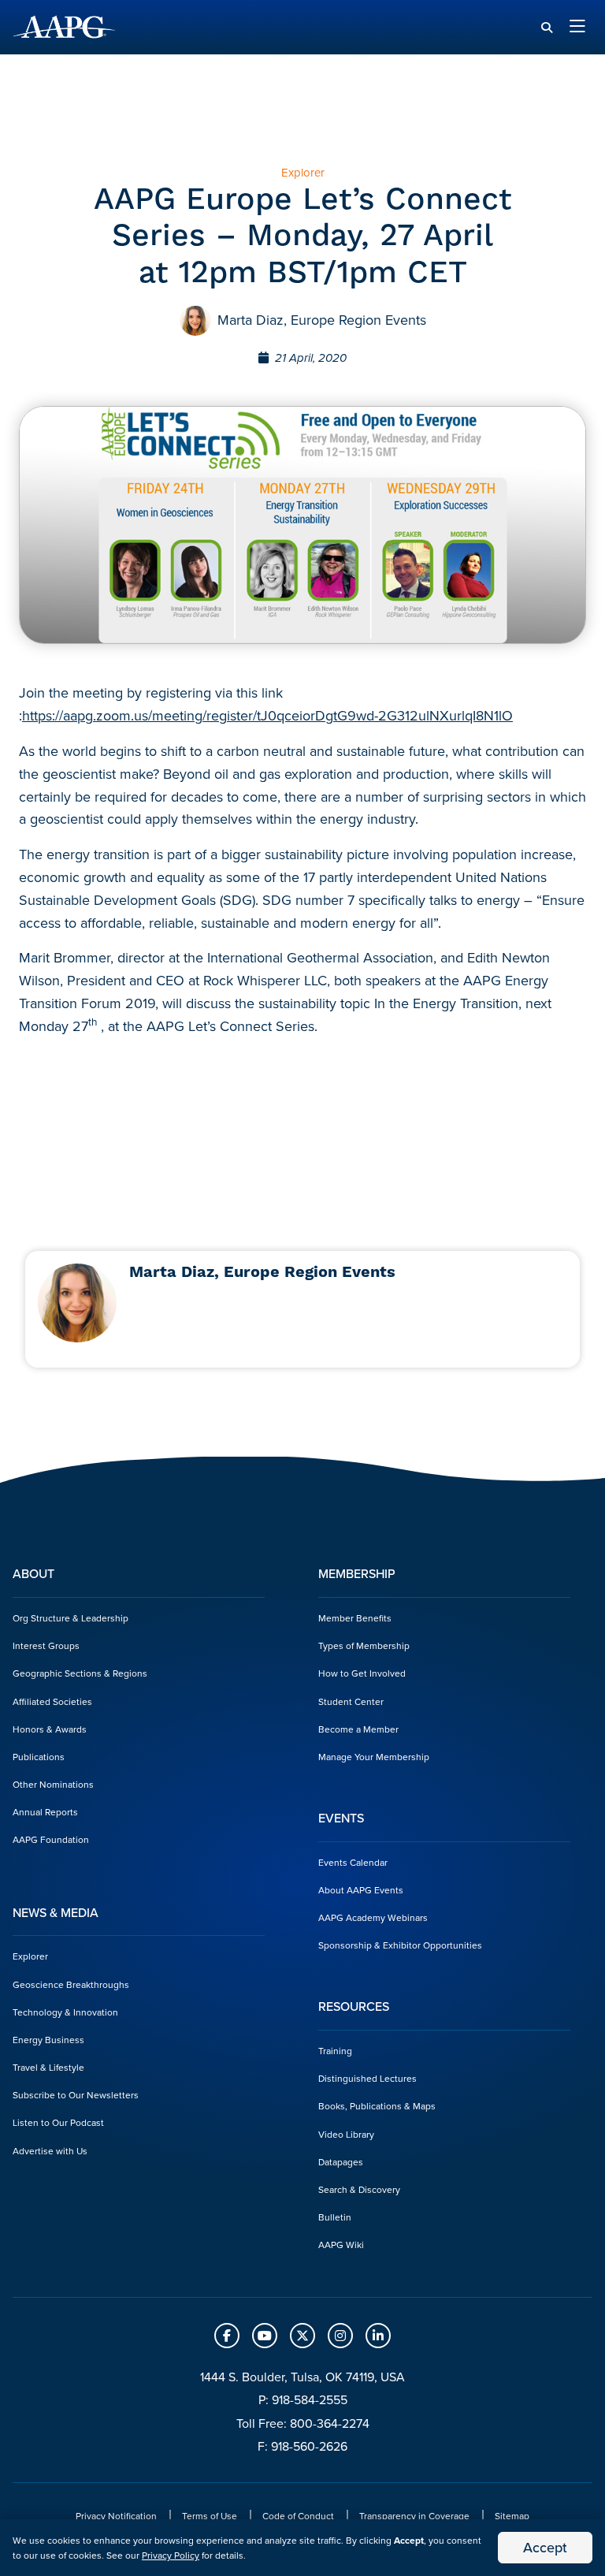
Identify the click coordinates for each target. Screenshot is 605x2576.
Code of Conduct (298, 2516)
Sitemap (512, 2516)
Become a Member (358, 1729)
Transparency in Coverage (414, 2516)
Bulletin (335, 2217)
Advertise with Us (50, 2151)
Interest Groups (46, 1645)
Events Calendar (353, 1862)
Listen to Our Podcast (58, 2122)
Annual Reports (45, 1812)
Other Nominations (53, 1784)
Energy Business (48, 2040)
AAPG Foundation (51, 1839)
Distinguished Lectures (367, 2078)
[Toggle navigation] (577, 27)
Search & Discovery (359, 2189)
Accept (545, 2547)
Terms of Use (210, 2516)
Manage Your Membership (374, 1757)
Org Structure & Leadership (71, 1618)
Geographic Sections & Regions (80, 1673)
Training (335, 2051)
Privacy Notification (116, 2516)
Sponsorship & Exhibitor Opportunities (400, 1945)
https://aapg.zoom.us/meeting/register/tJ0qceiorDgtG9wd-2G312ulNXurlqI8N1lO (267, 715)
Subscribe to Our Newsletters (76, 2095)
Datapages (341, 2162)
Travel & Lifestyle (48, 2067)
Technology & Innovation (65, 2012)
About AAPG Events (361, 1890)
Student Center (351, 1701)
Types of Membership (364, 1645)
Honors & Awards (50, 1729)
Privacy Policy (171, 2555)
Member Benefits (355, 1618)
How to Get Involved (362, 1673)
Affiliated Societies (52, 1701)
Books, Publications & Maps (377, 2106)
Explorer (30, 1956)
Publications (39, 1757)
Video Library (346, 2134)
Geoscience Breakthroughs (71, 1984)
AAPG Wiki (341, 2245)
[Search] (547, 28)
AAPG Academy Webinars (373, 1917)
